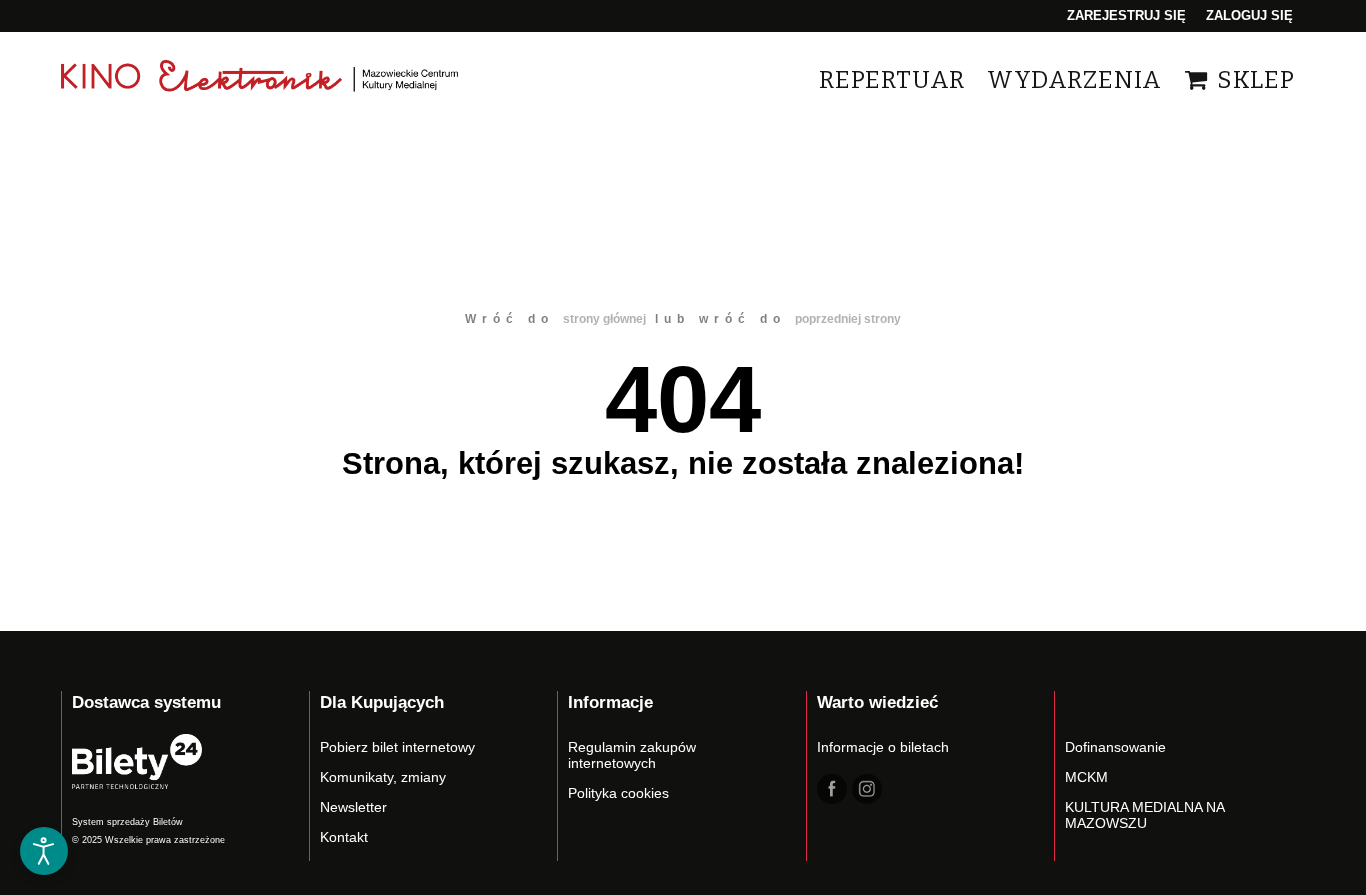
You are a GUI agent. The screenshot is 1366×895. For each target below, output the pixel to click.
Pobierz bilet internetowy (397, 747)
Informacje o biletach (883, 747)
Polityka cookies (618, 793)
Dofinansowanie (1115, 747)
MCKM (1086, 777)
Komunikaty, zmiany (383, 777)
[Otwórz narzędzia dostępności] (44, 851)
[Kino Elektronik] (261, 79)
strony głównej (604, 319)
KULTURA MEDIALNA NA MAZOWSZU (1144, 815)
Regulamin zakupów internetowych (632, 755)
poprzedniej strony (848, 319)
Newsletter (353, 807)
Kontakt (344, 837)
